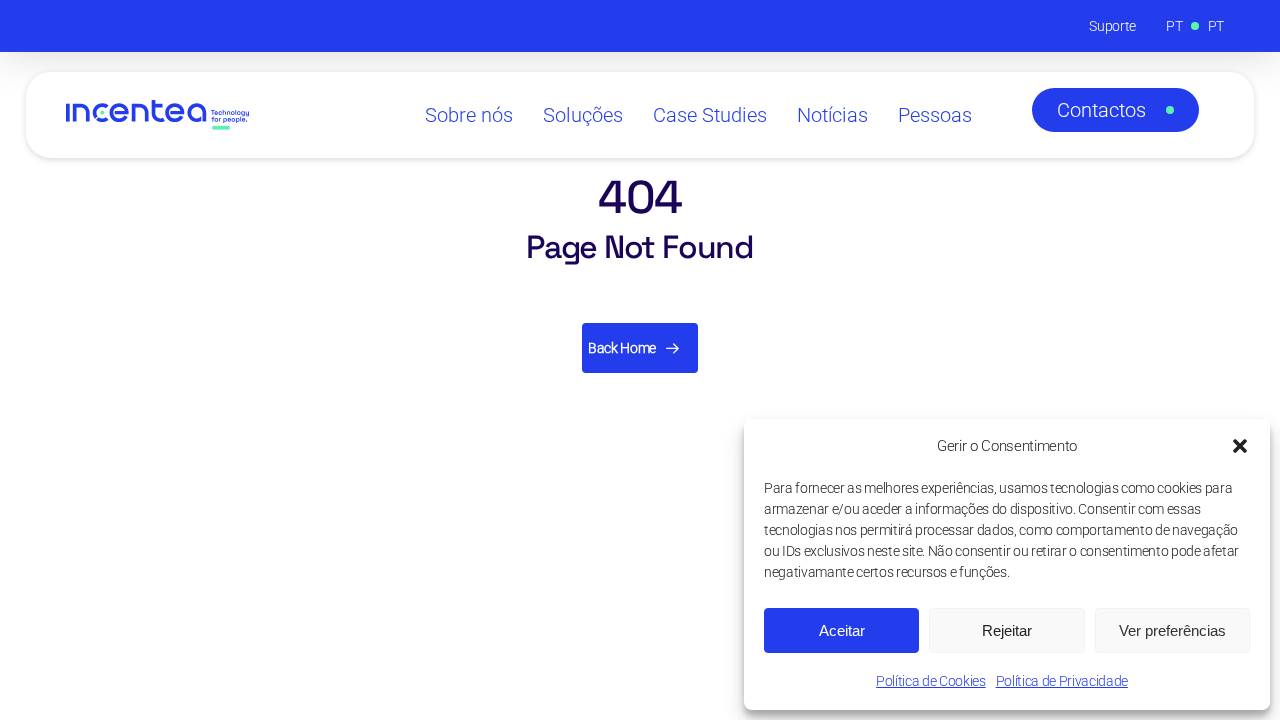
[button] (1240, 446)
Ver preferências (1172, 630)
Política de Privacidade (1062, 681)
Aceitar (842, 630)
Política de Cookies (931, 681)
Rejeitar (1007, 630)
